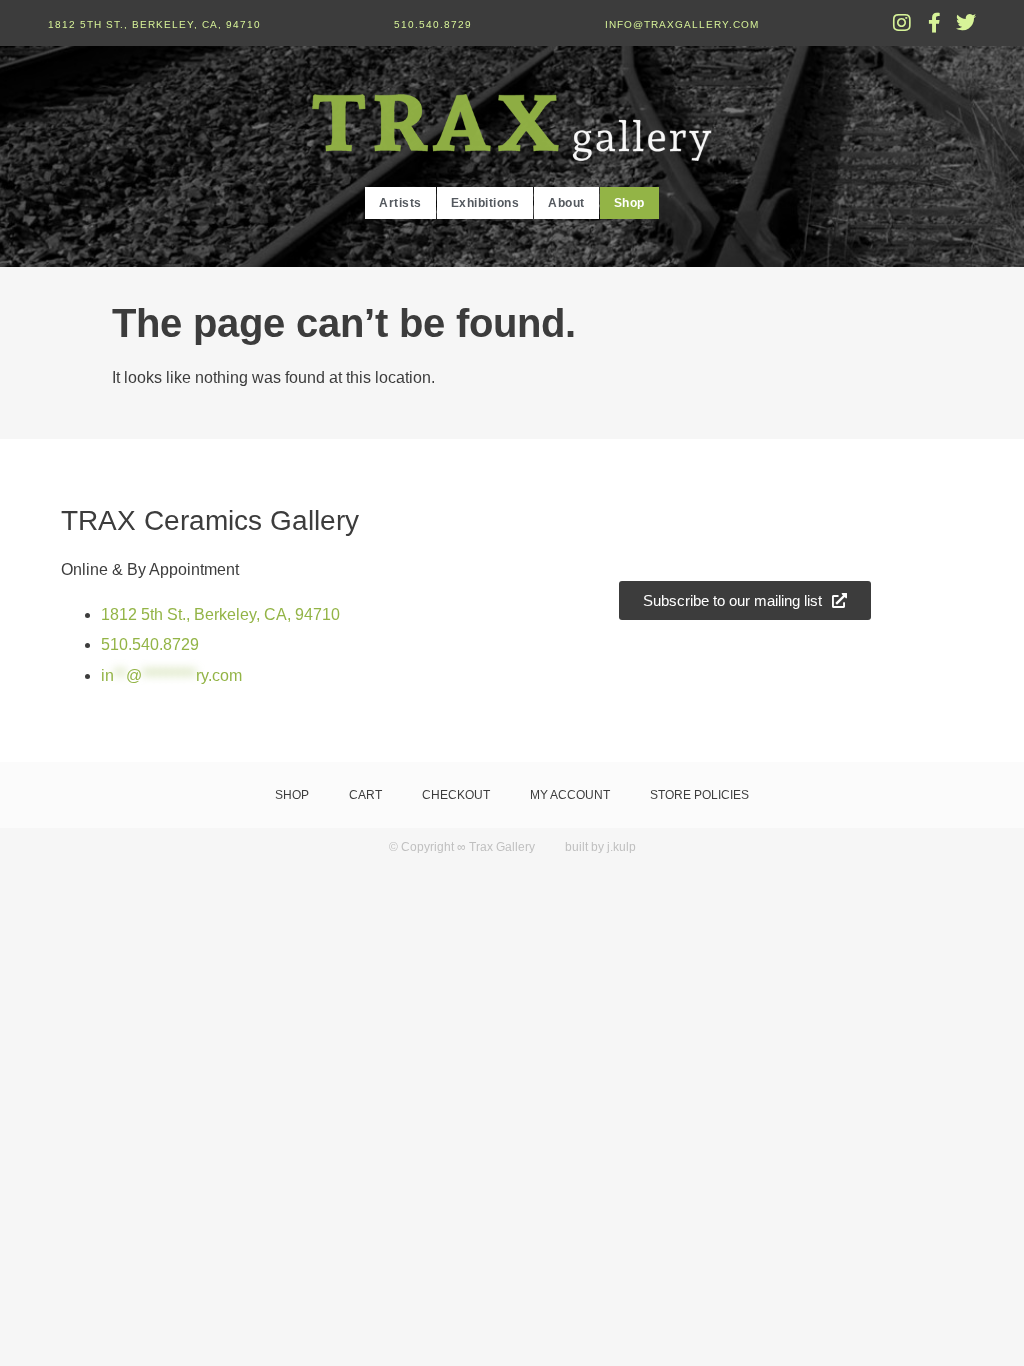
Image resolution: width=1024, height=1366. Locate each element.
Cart (365, 795)
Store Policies (699, 795)
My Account (570, 795)
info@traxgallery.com (682, 24)
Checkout (456, 795)
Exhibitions (485, 203)
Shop (629, 203)
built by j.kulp (600, 847)
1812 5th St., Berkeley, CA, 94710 (154, 24)
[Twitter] (966, 23)
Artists (400, 203)
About (566, 203)
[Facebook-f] (934, 23)
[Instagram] (902, 23)
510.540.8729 (433, 24)
